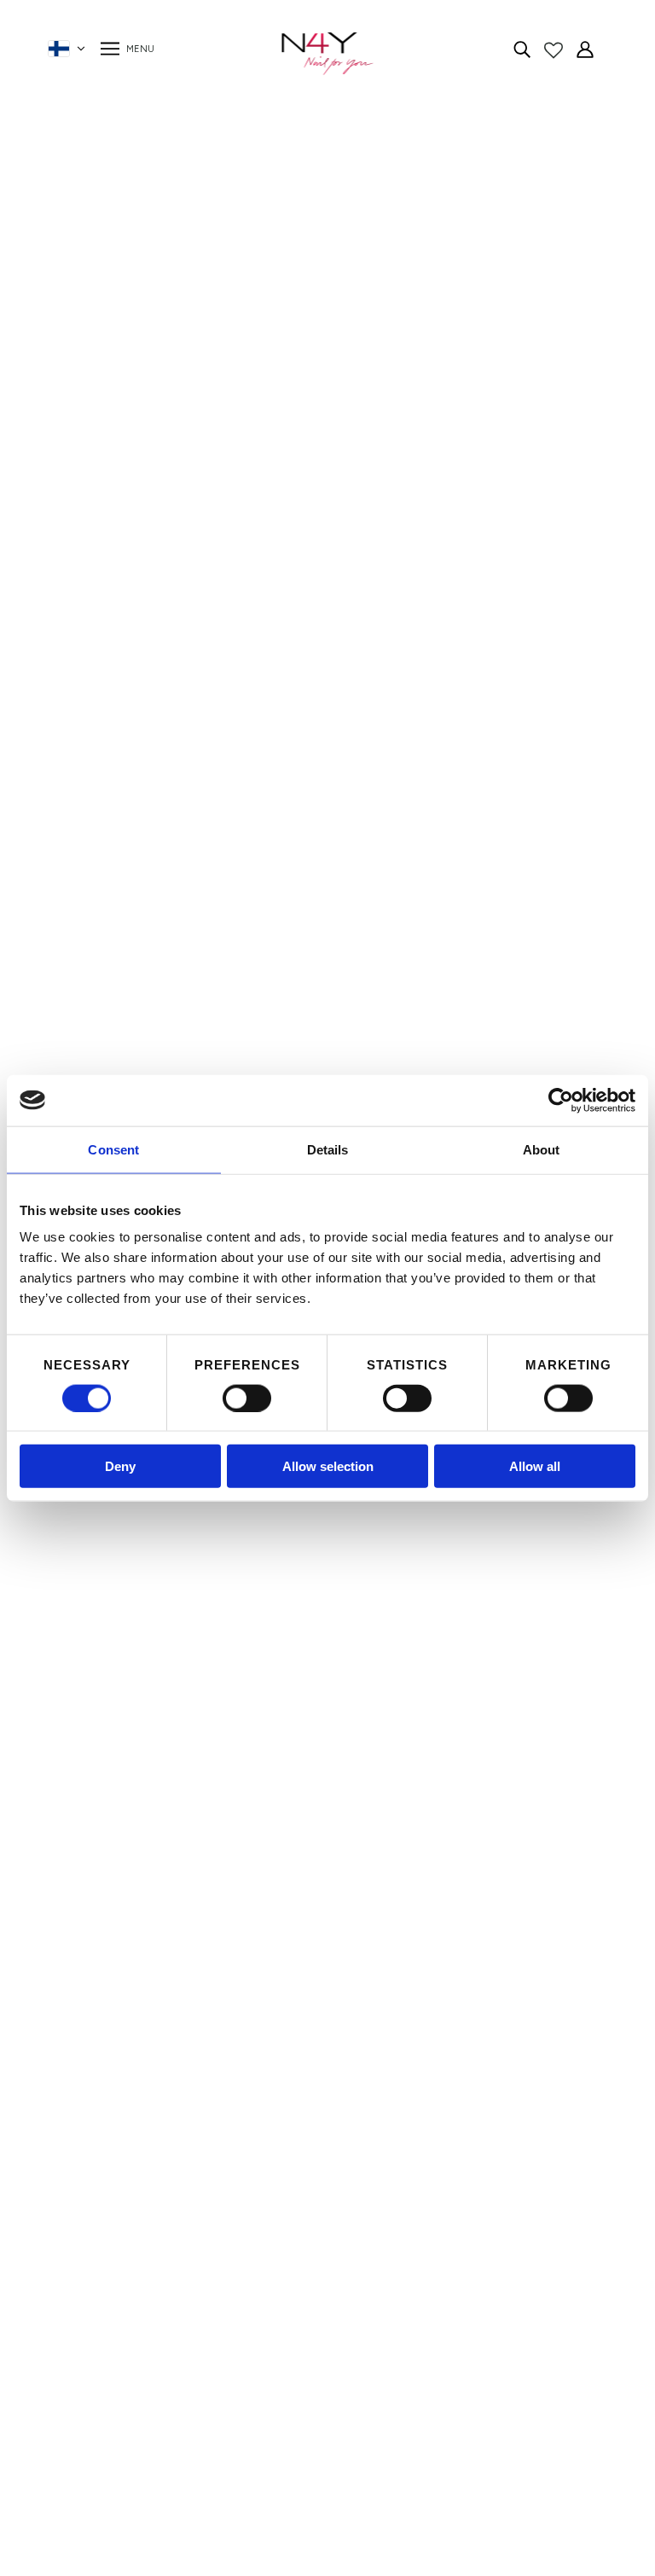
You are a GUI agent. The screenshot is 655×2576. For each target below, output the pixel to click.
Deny (120, 1466)
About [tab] (542, 1149)
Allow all (535, 1466)
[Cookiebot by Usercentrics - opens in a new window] (561, 1100)
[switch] (247, 1398)
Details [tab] (328, 1149)
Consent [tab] (113, 1149)
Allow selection (328, 1466)
